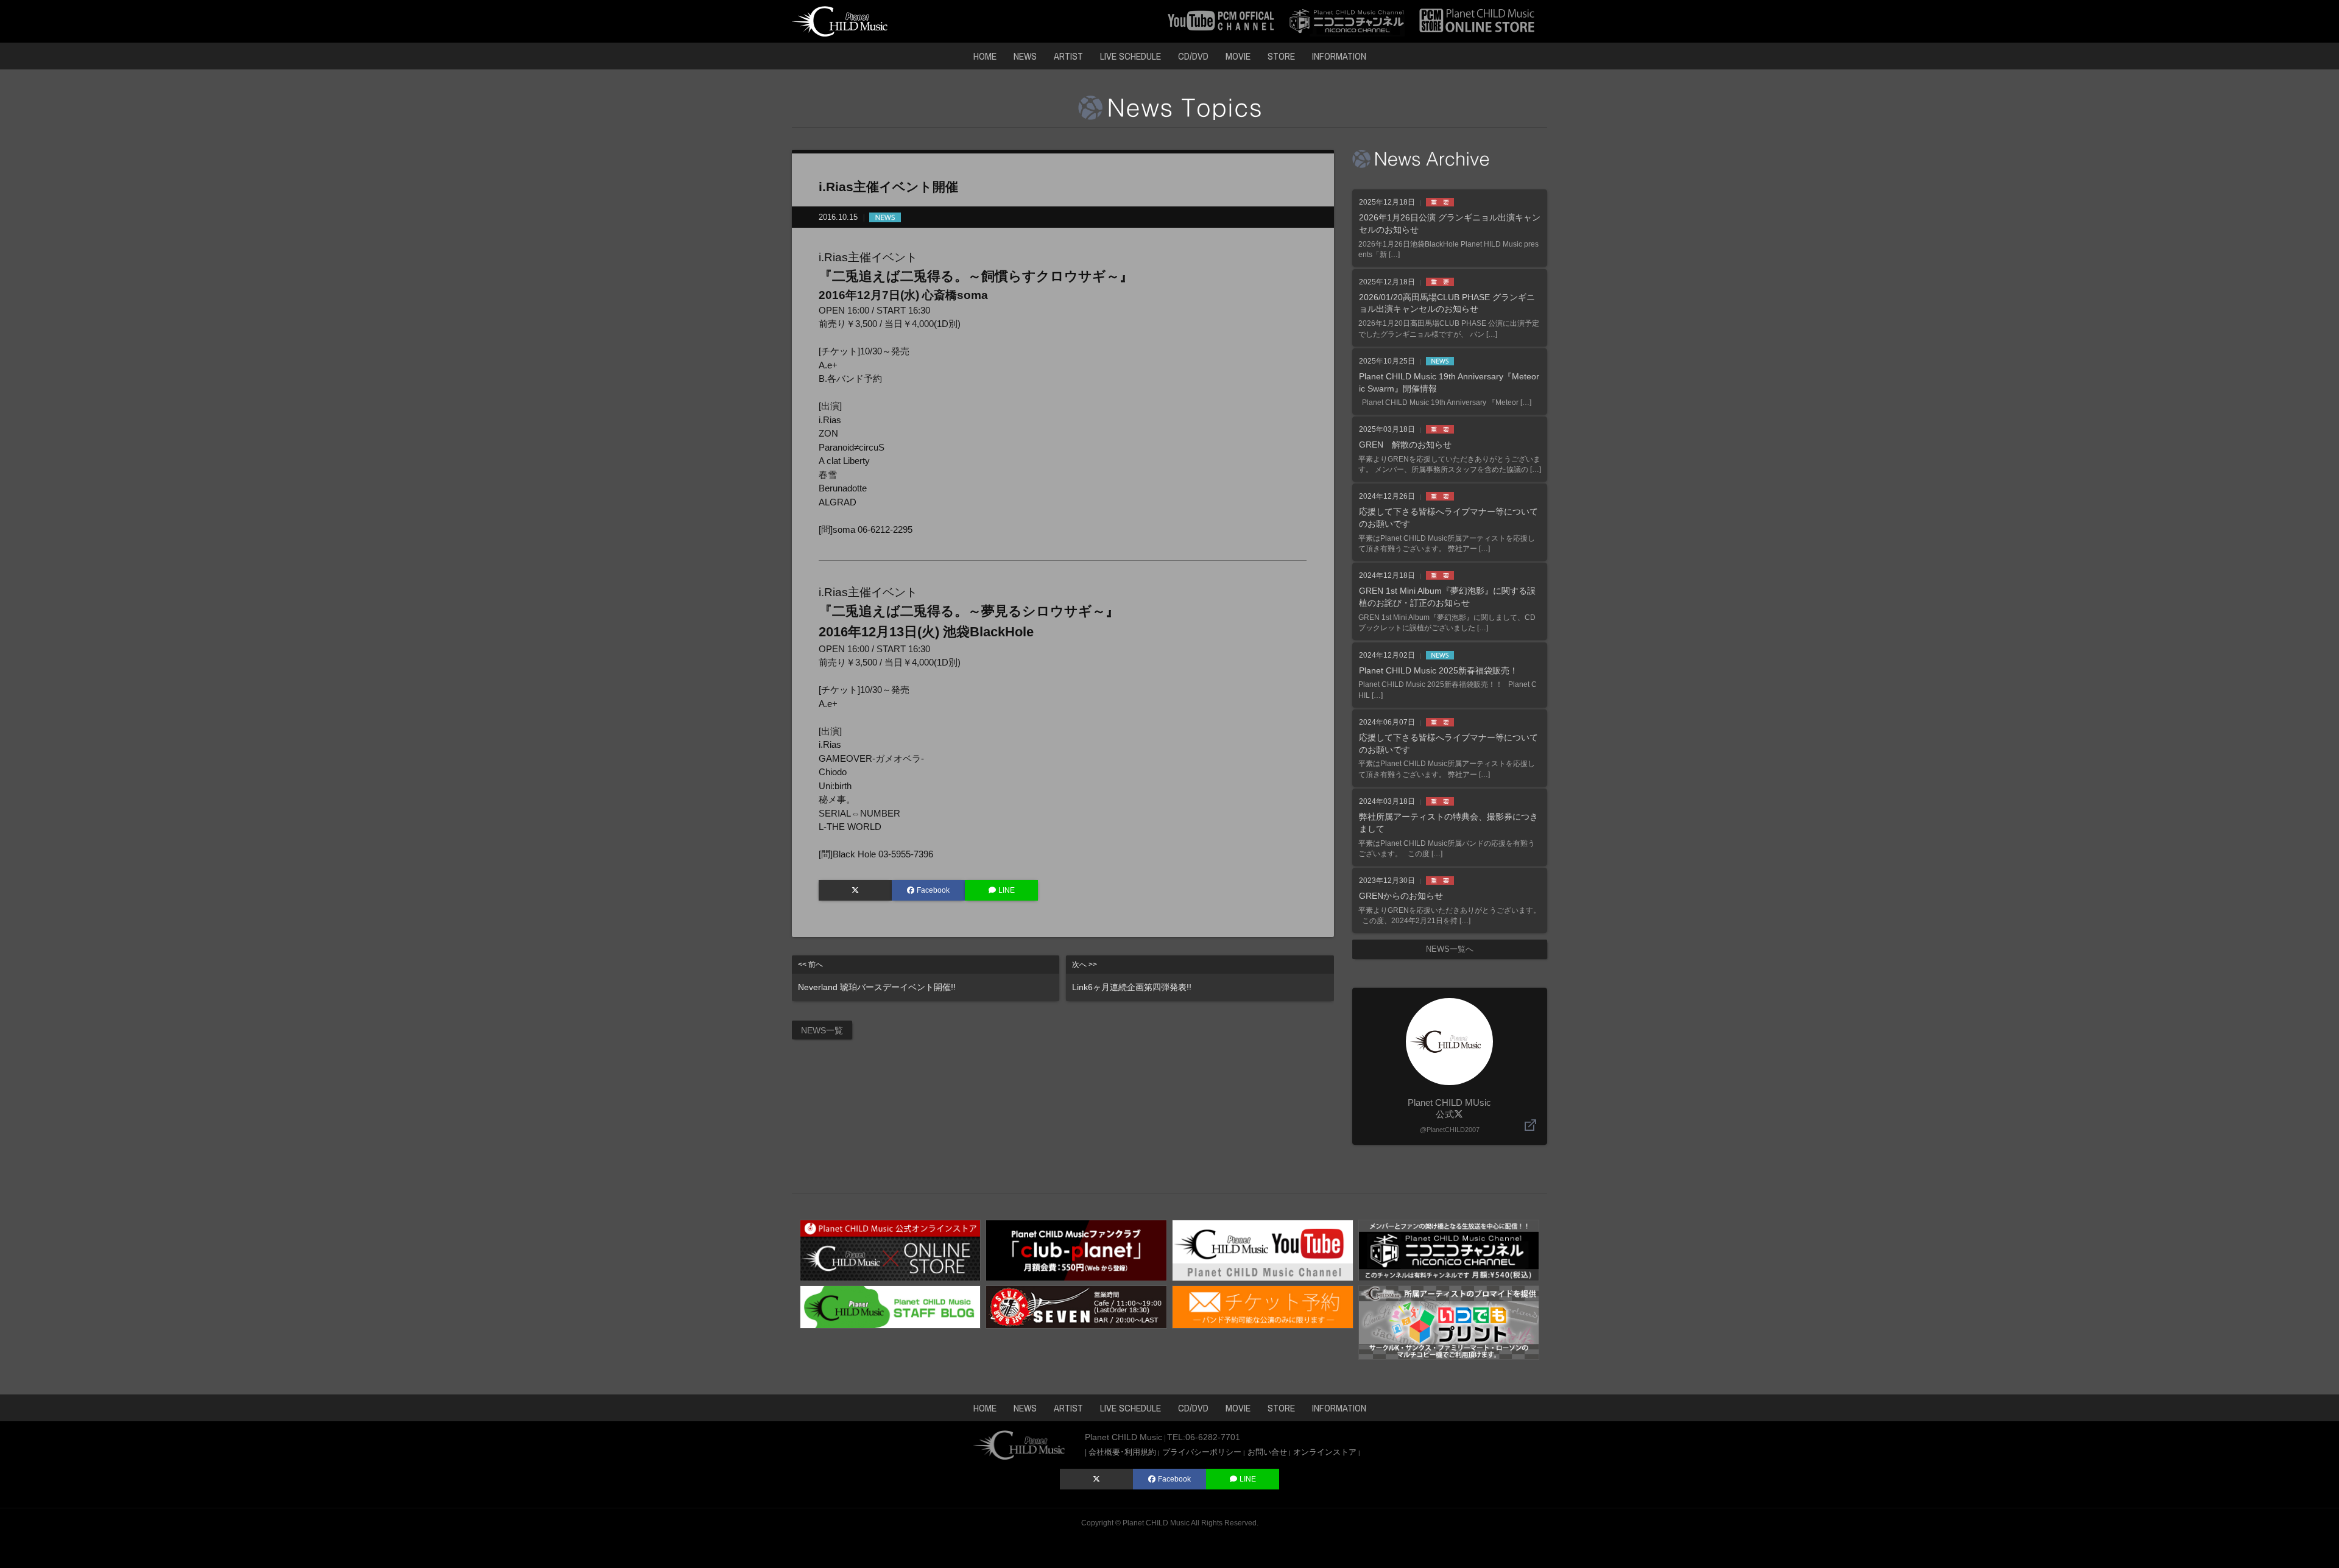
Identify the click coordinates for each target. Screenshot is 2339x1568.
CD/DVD (1193, 56)
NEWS (1025, 56)
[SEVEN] (1076, 1306)
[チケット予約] (1263, 1306)
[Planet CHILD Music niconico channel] (1347, 20)
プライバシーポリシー (1202, 1452)
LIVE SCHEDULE (1131, 56)
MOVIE (1238, 56)
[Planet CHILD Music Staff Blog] (891, 1306)
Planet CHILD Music (1156, 1523)
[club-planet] (1076, 1249)
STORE (1281, 56)
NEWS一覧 (822, 1030)
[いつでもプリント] (1449, 1322)
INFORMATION (1339, 56)
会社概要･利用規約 (1122, 1452)
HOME (985, 56)
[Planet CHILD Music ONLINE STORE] (1477, 20)
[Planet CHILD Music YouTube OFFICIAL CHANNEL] (1221, 20)
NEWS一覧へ (1450, 949)
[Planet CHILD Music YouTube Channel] (1263, 1249)
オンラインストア (1325, 1452)
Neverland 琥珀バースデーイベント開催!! (877, 976)
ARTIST (1068, 56)
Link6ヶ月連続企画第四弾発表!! (1132, 976)
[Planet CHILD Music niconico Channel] (1449, 1249)
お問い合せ (1267, 1452)
